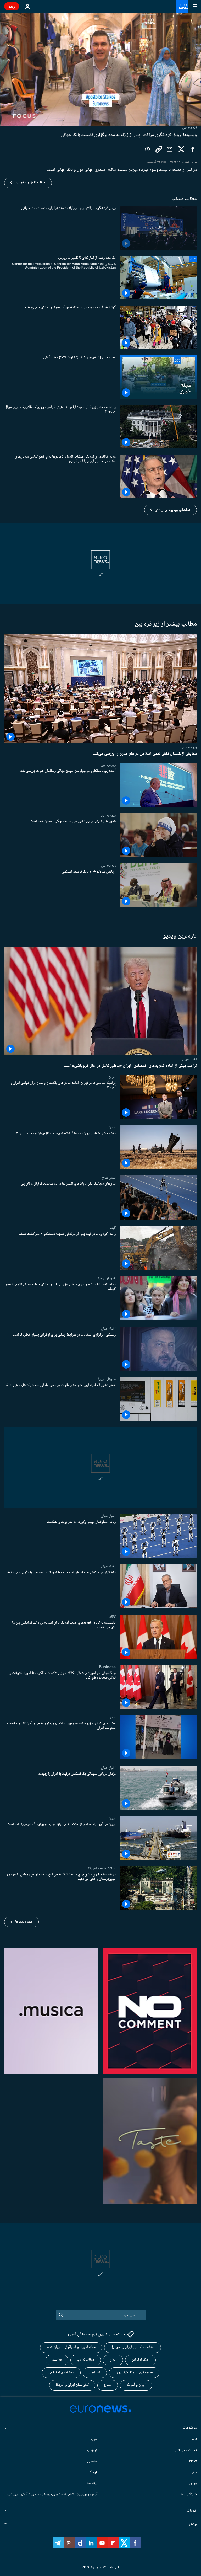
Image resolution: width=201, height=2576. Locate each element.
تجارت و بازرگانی (185, 2450)
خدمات (192, 2511)
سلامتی (92, 2461)
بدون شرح (109, 1177)
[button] (171, 510)
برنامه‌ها (92, 2483)
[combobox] (101, 2315)
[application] (100, 69)
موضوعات (190, 2428)
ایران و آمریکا (136, 2385)
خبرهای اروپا (107, 1278)
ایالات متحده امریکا (102, 1868)
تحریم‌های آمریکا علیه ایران (134, 2372)
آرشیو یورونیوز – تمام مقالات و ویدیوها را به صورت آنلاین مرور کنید (52, 2494)
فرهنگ (93, 2472)
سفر (194, 2472)
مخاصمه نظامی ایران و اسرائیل (133, 2347)
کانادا (112, 1617)
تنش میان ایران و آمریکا (72, 2385)
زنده (12, 6)
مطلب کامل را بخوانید (30, 183)
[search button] (61, 2315)
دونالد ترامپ (86, 2360)
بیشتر (193, 2524)
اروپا (194, 2439)
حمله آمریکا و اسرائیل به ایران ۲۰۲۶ (71, 2347)
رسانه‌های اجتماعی (61, 2372)
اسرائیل (95, 2372)
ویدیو (193, 2483)
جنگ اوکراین (140, 2360)
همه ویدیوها (24, 1922)
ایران (112, 1077)
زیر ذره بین (189, 747)
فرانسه (57, 2360)
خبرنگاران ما (189, 2494)
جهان (94, 2439)
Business (107, 1667)
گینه (113, 1228)
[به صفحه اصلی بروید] (182, 6)
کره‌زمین (92, 2450)
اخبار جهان (189, 1059)
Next (193, 2461)
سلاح (108, 2385)
